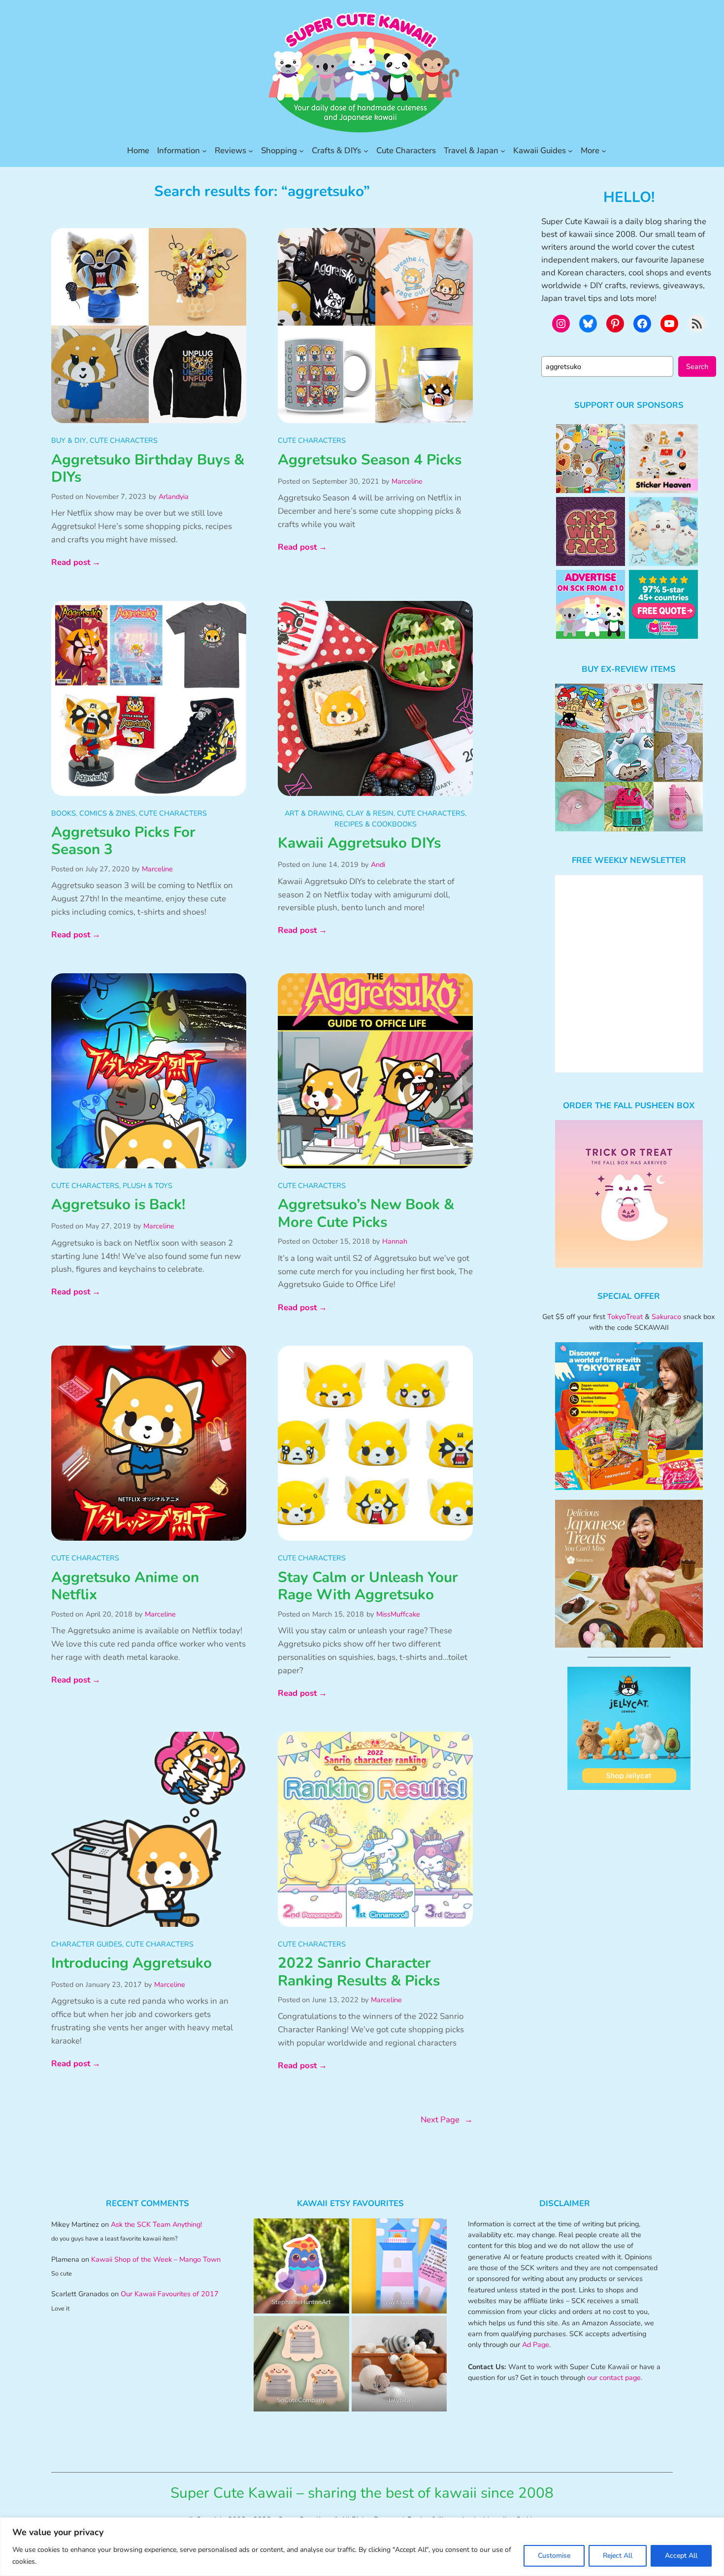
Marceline (407, 481)
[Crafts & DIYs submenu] (366, 151)
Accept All (681, 2556)
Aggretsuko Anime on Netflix (125, 1586)
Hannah (395, 1241)
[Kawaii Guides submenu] (570, 151)
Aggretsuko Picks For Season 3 (123, 841)
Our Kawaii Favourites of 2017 (170, 2294)
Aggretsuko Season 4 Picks (370, 460)
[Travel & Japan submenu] (503, 151)
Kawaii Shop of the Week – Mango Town (156, 2259)
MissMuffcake (398, 1614)
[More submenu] (604, 151)
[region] (362, 2547)
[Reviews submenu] (251, 151)
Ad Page (536, 2345)
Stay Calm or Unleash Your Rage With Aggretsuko (368, 1586)
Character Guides (87, 1944)
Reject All (618, 2556)
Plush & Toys (148, 1186)
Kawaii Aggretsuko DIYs (359, 843)
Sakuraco (666, 1317)
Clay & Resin (370, 813)
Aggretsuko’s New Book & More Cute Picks (366, 1213)
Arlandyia (174, 496)
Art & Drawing (314, 813)
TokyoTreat (625, 1317)
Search (697, 366)
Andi (378, 864)
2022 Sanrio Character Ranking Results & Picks (359, 1972)
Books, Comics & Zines (93, 813)
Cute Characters (124, 440)
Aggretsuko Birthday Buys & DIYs (148, 469)
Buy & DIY (69, 440)
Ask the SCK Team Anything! (156, 2224)
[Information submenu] (204, 151)
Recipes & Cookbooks (376, 824)
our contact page (614, 2378)
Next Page (447, 2120)
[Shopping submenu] (301, 151)
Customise (554, 2556)
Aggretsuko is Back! (118, 1205)
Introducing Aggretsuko (132, 1963)
